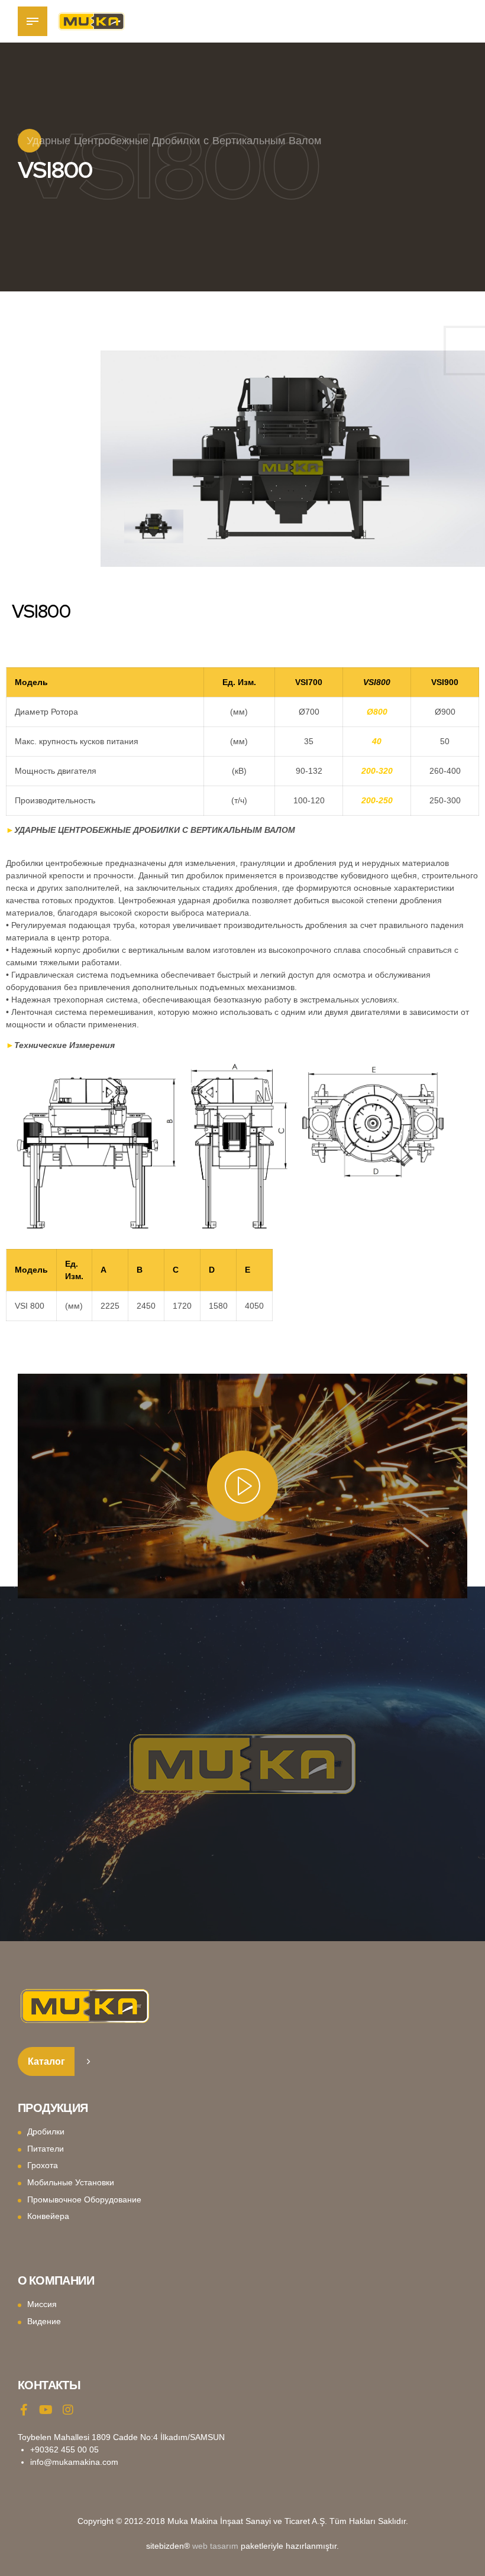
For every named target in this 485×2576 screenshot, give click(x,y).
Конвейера (48, 2216)
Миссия (42, 2304)
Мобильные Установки (71, 2182)
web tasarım (215, 2546)
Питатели (46, 2149)
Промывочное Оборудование (84, 2199)
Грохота (43, 2165)
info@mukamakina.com (74, 2462)
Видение (44, 2321)
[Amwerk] (85, 2006)
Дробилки (46, 2131)
